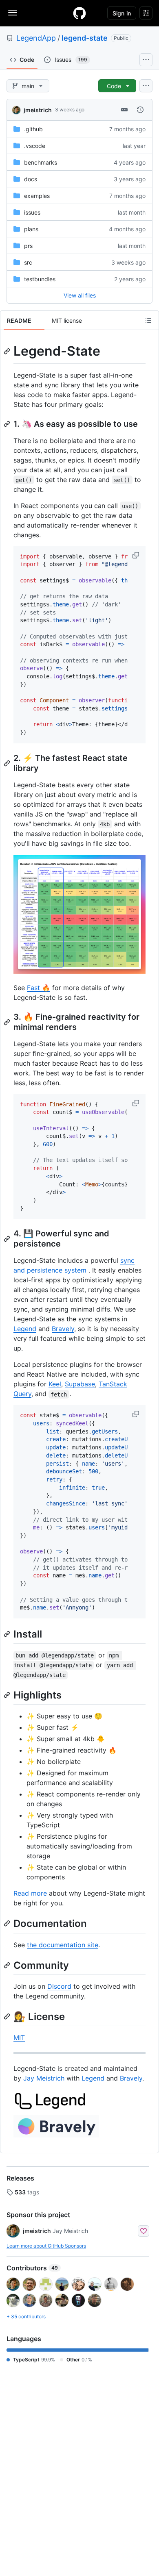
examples (37, 196)
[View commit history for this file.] (140, 110)
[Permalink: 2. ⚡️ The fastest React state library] (8, 763)
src (28, 262)
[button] (137, 555)
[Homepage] (79, 13)
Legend (25, 1329)
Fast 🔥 (39, 988)
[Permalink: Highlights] (8, 1695)
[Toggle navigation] (13, 13)
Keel (55, 1384)
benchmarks (41, 162)
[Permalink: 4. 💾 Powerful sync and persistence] (8, 1239)
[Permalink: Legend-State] (8, 351)
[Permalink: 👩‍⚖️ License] (8, 2016)
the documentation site (63, 1945)
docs (31, 179)
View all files (80, 295)
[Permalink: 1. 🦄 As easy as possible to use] (8, 424)
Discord (59, 1986)
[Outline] (148, 320)
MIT (19, 2037)
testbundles (40, 279)
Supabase (80, 1384)
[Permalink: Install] (8, 1634)
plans (31, 229)
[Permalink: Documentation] (8, 1924)
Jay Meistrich (44, 2078)
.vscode (35, 146)
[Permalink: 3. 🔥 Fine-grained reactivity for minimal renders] (8, 1022)
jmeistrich (38, 110)
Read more (30, 1893)
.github (33, 129)
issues (32, 212)
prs (28, 246)
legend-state (85, 38)
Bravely (63, 1329)
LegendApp (36, 38)
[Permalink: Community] (8, 1965)
